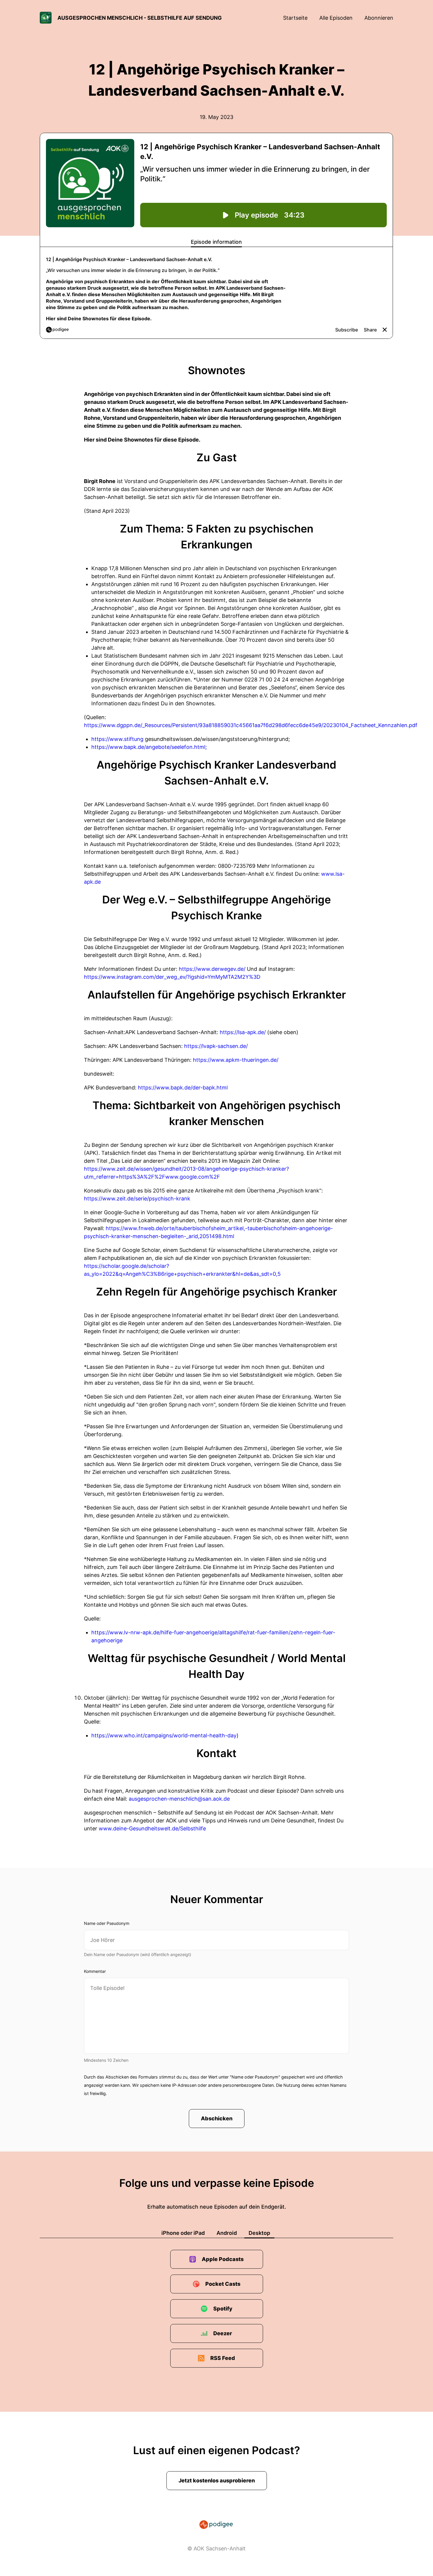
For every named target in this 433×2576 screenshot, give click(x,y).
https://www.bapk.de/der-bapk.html (183, 1088)
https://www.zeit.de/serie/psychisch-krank (137, 1199)
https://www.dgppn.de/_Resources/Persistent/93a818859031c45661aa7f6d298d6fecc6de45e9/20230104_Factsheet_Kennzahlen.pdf (251, 725)
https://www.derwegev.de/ (212, 969)
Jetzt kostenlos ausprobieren (217, 2480)
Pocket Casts (223, 2284)
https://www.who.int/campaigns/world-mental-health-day (164, 1735)
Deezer (223, 2333)
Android (227, 2233)
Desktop (259, 2233)
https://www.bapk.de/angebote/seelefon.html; (149, 747)
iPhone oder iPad (183, 2233)
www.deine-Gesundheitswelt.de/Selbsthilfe (152, 1828)
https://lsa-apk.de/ (243, 1032)
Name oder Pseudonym (107, 1923)
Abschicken (217, 2118)
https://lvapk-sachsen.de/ (216, 1046)
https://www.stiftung (117, 739)
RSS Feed (223, 2358)
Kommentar (95, 1971)
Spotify (223, 2309)
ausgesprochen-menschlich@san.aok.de (179, 1799)
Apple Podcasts (223, 2259)
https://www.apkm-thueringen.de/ (236, 1060)
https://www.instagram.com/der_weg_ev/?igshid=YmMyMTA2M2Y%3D (172, 977)
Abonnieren (379, 18)
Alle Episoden (336, 18)
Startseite (295, 18)
